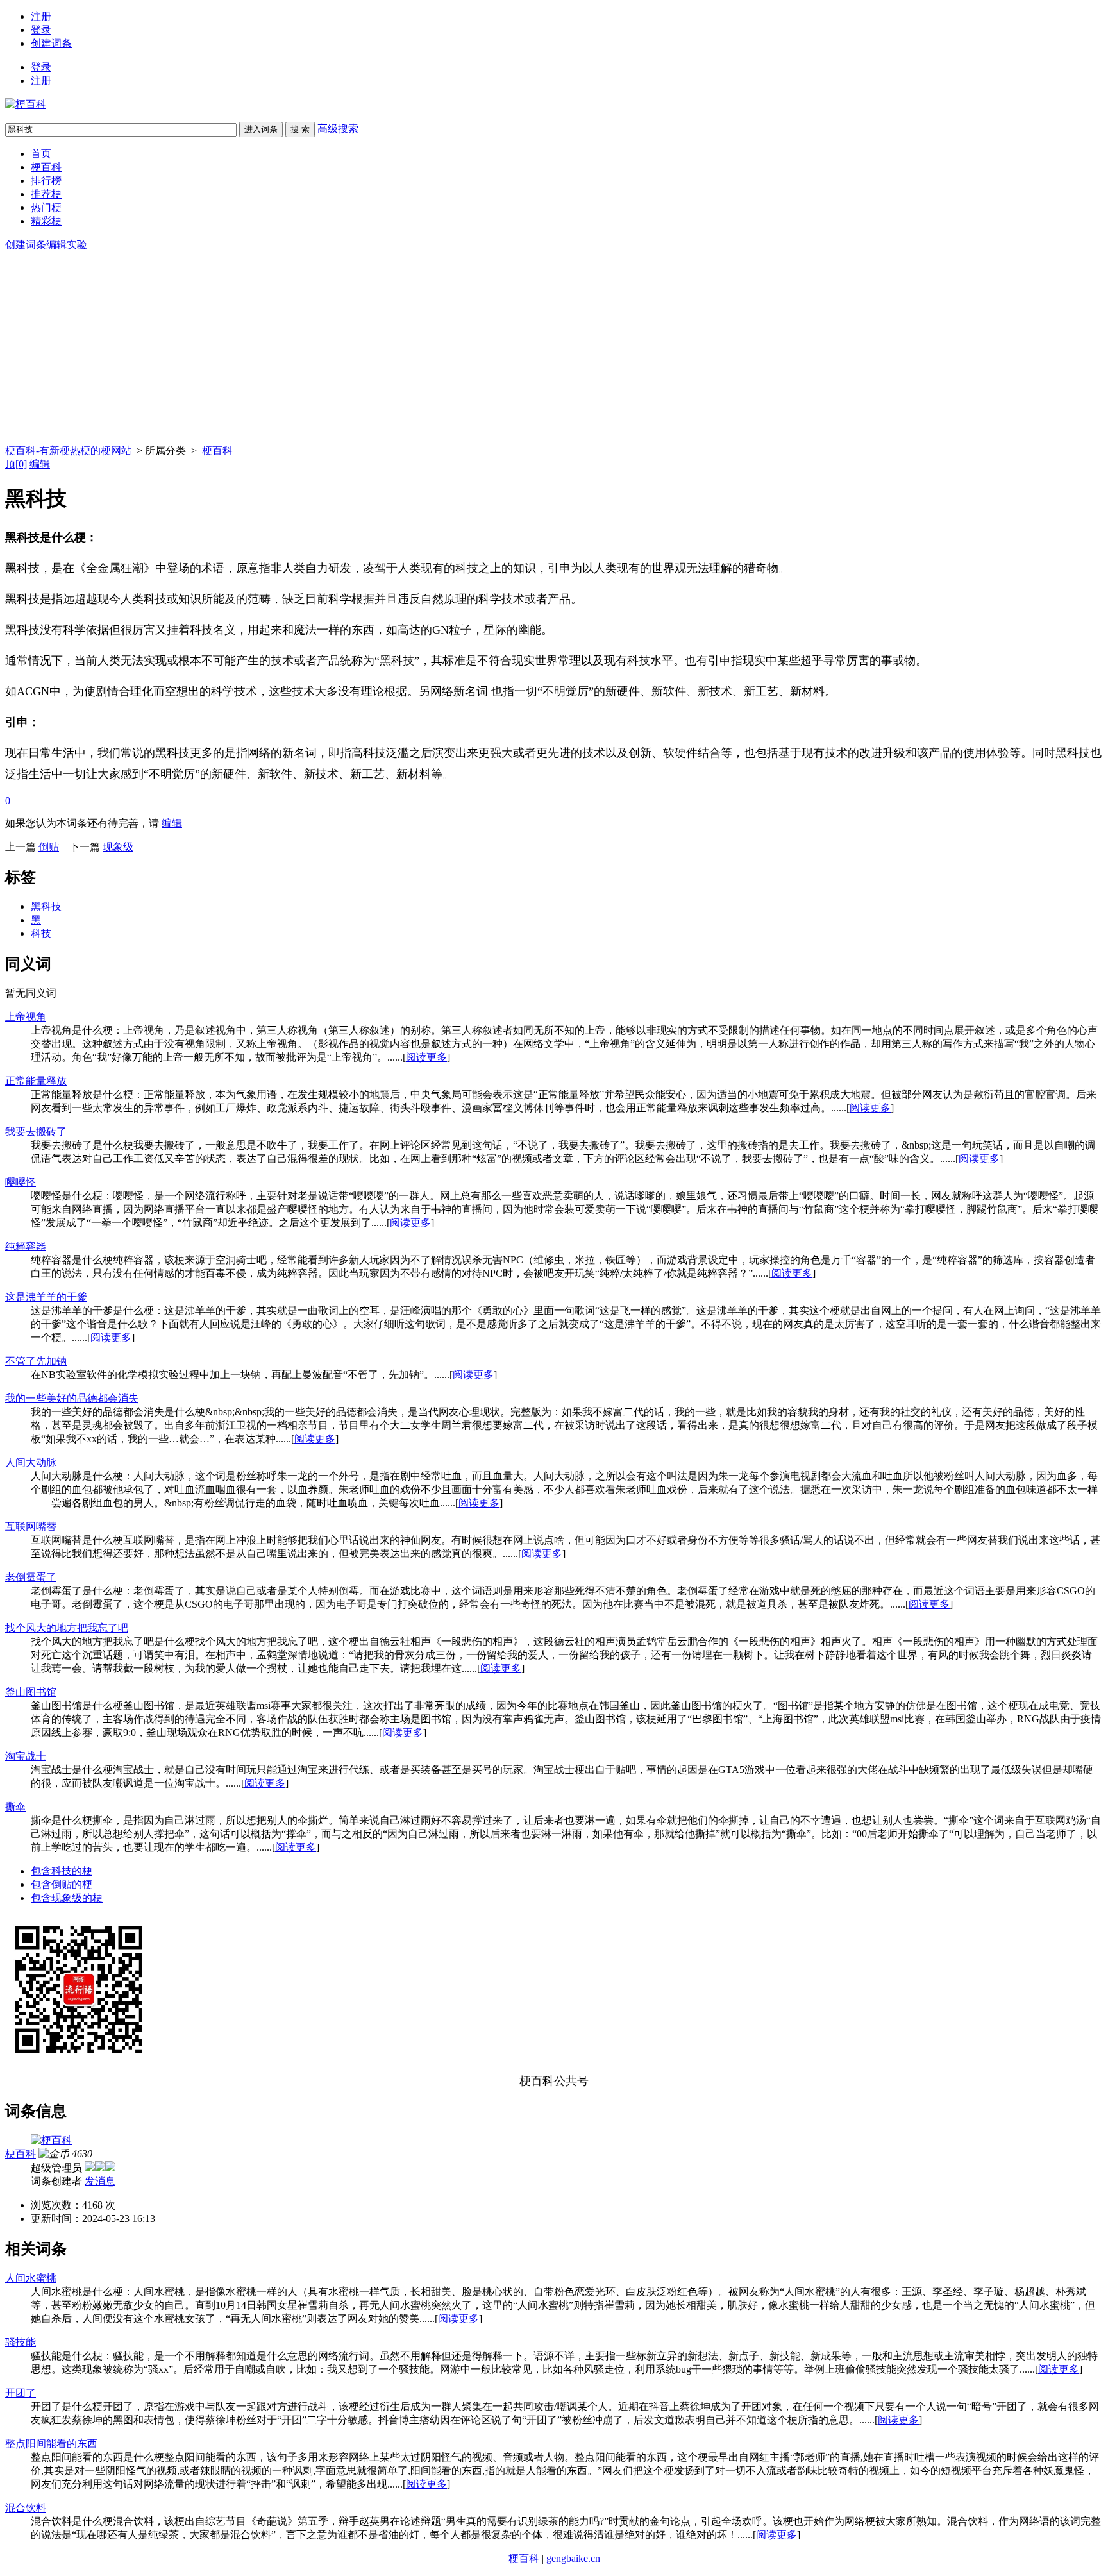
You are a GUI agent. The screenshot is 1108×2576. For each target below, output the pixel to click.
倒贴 (49, 847)
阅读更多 (426, 1057)
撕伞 (15, 1807)
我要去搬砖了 (36, 1132)
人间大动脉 (31, 1462)
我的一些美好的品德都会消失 (72, 1398)
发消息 (100, 2181)
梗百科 (46, 167)
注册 (41, 16)
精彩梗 (46, 221)
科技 (41, 933)
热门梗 (46, 207)
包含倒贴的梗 (62, 1884)
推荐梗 (46, 194)
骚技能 (21, 2342)
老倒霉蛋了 (31, 1577)
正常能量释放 (36, 1081)
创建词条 (51, 43)
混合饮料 (26, 2508)
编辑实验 (67, 245)
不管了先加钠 (36, 1361)
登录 (41, 30)
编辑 (40, 464)
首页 (41, 154)
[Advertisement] (554, 348)
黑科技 (46, 906)
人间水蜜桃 (31, 2278)
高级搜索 (338, 129)
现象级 (118, 847)
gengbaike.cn (573, 2558)
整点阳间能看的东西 (51, 2444)
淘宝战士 (26, 1756)
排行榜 (46, 181)
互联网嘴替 (31, 1527)
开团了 (21, 2393)
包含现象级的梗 (67, 1898)
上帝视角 (26, 1017)
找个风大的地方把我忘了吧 (67, 1628)
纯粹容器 (26, 1246)
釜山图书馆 (31, 1692)
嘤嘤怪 (21, 1182)
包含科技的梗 (62, 1871)
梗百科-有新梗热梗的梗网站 (68, 450)
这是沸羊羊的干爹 (46, 1297)
